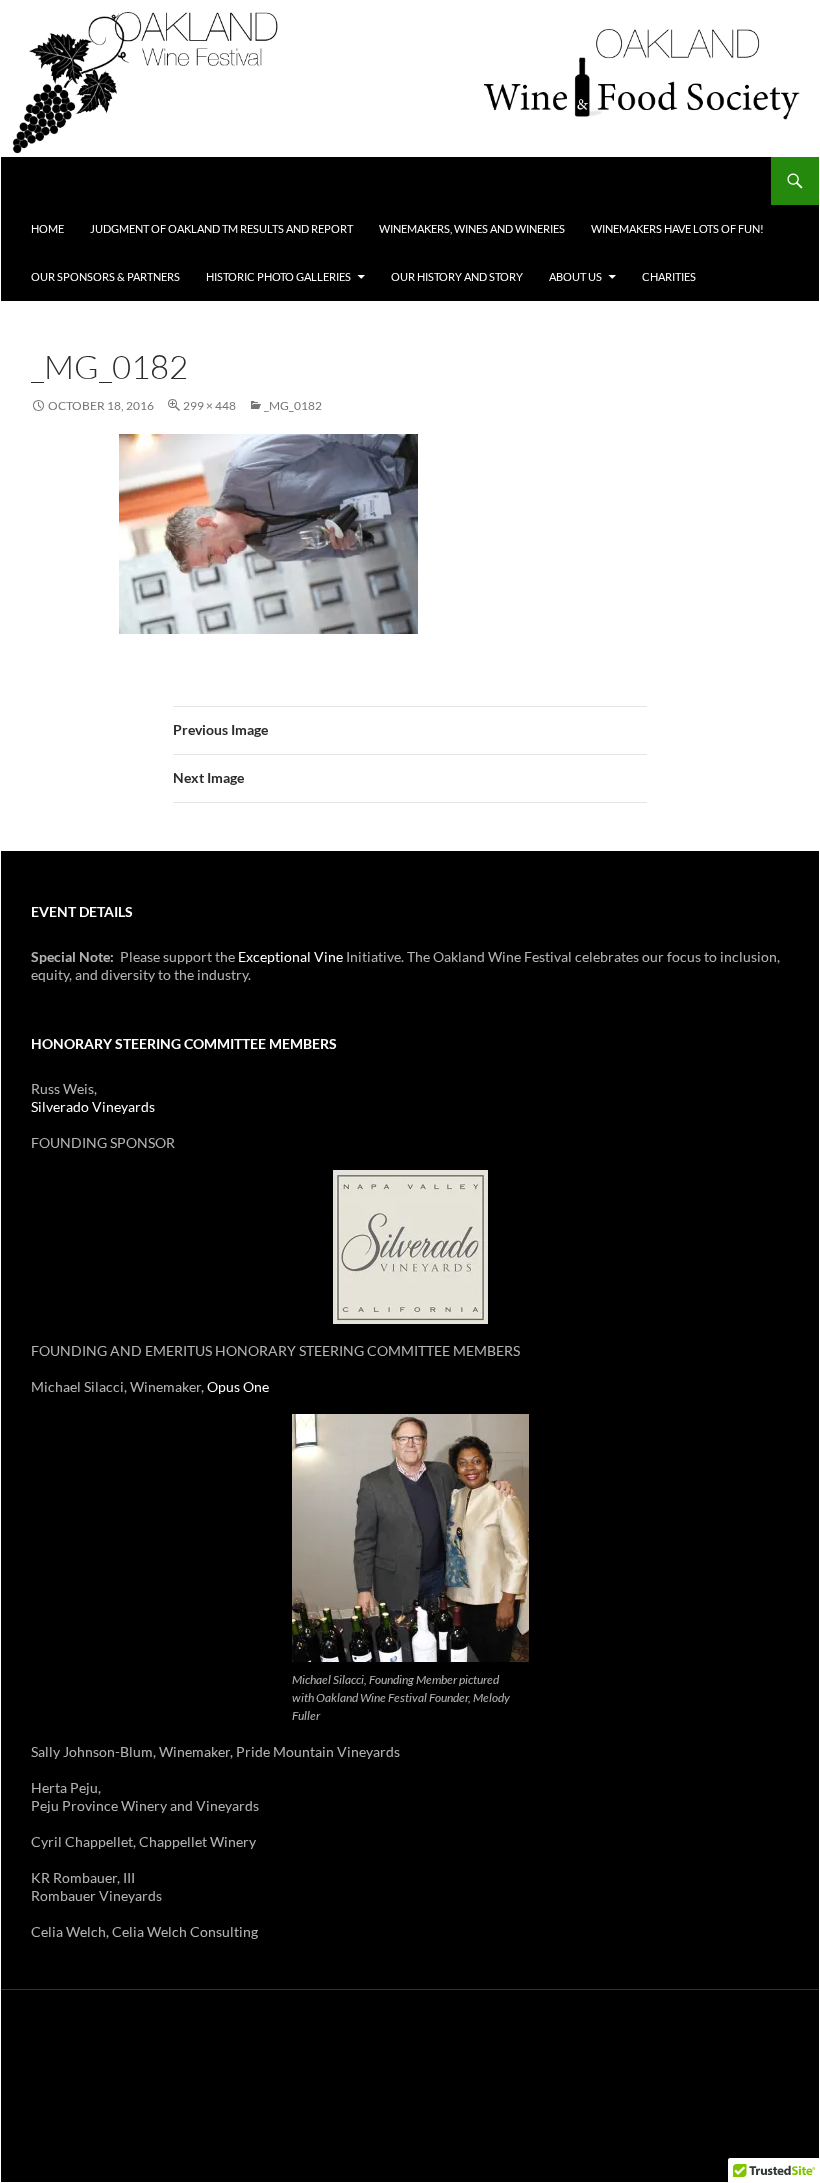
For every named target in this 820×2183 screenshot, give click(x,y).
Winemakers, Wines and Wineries (472, 228)
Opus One (238, 1386)
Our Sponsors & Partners (105, 276)
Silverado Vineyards (93, 1106)
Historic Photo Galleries (278, 276)
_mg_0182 (293, 405)
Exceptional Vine (290, 956)
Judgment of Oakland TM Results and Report (221, 228)
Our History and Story (457, 276)
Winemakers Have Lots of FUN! (677, 228)
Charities (669, 276)
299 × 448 (209, 405)
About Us (575, 276)
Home (47, 228)
